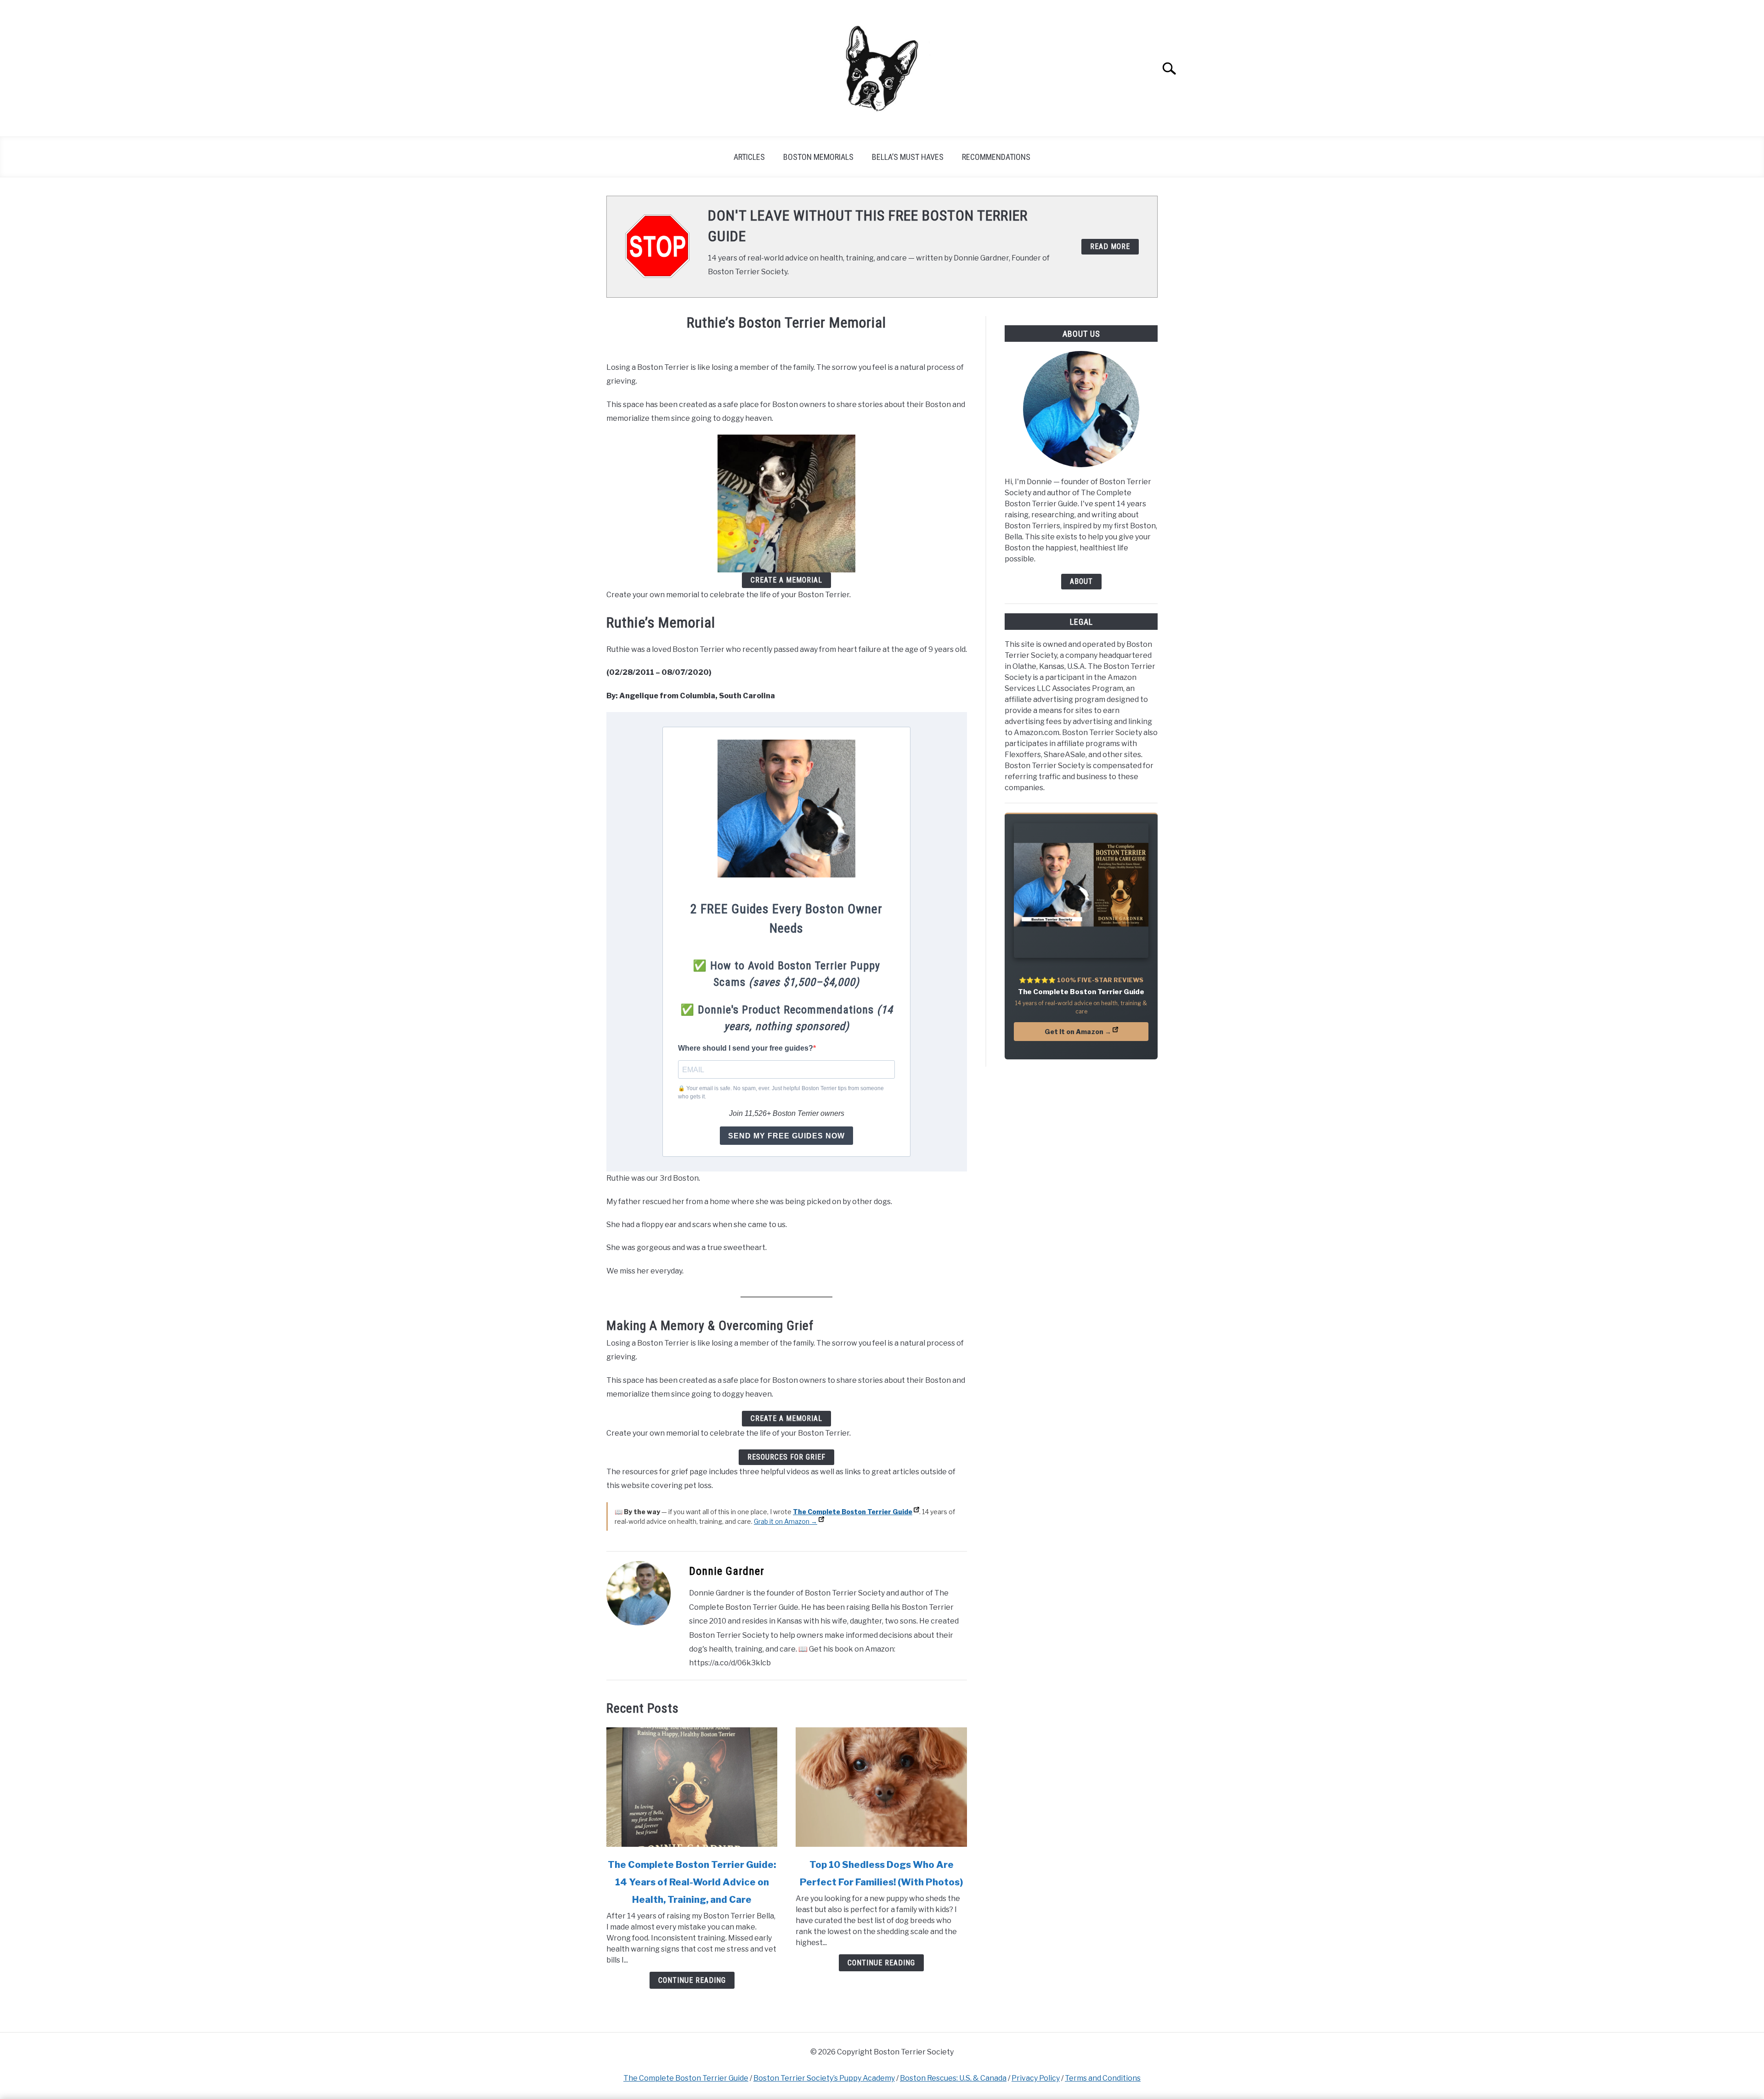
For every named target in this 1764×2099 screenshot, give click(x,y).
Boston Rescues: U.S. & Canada (953, 2078)
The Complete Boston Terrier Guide (686, 2078)
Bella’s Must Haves (908, 157)
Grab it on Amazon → (786, 1521)
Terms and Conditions (1103, 2078)
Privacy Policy (1036, 2078)
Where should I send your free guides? (746, 1048)
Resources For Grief (786, 1457)
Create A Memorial (786, 580)
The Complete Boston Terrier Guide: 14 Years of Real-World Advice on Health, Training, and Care (692, 1882)
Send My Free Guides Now (786, 1136)
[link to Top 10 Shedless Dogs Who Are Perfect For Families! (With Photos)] (881, 1787)
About (1081, 581)
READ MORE (1110, 246)
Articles (749, 157)
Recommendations (996, 157)
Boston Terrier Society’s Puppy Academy (824, 2078)
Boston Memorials (818, 157)
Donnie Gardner (727, 1571)
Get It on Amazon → (1078, 1032)
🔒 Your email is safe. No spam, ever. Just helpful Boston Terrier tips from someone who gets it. (781, 1092)
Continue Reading (692, 1980)
